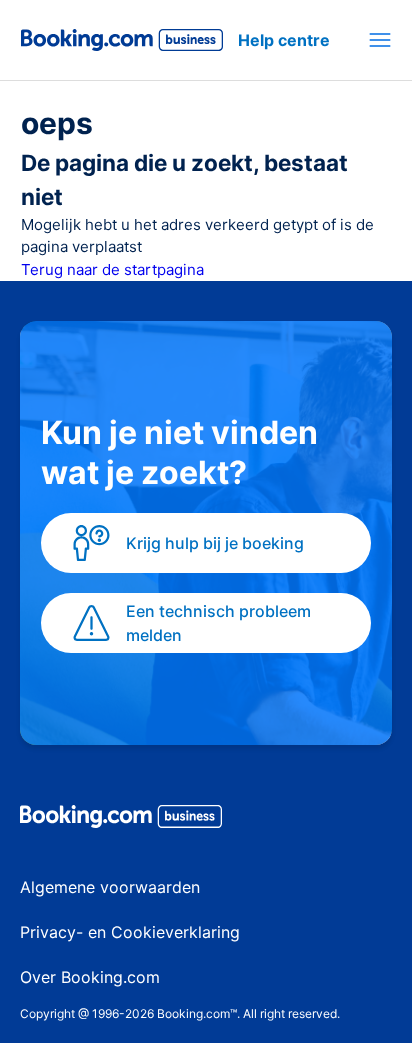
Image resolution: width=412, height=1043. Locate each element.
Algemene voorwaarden (110, 887)
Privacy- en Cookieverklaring (130, 932)
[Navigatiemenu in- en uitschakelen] (380, 40)
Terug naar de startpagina (112, 269)
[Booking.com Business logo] (206, 820)
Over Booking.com (90, 977)
